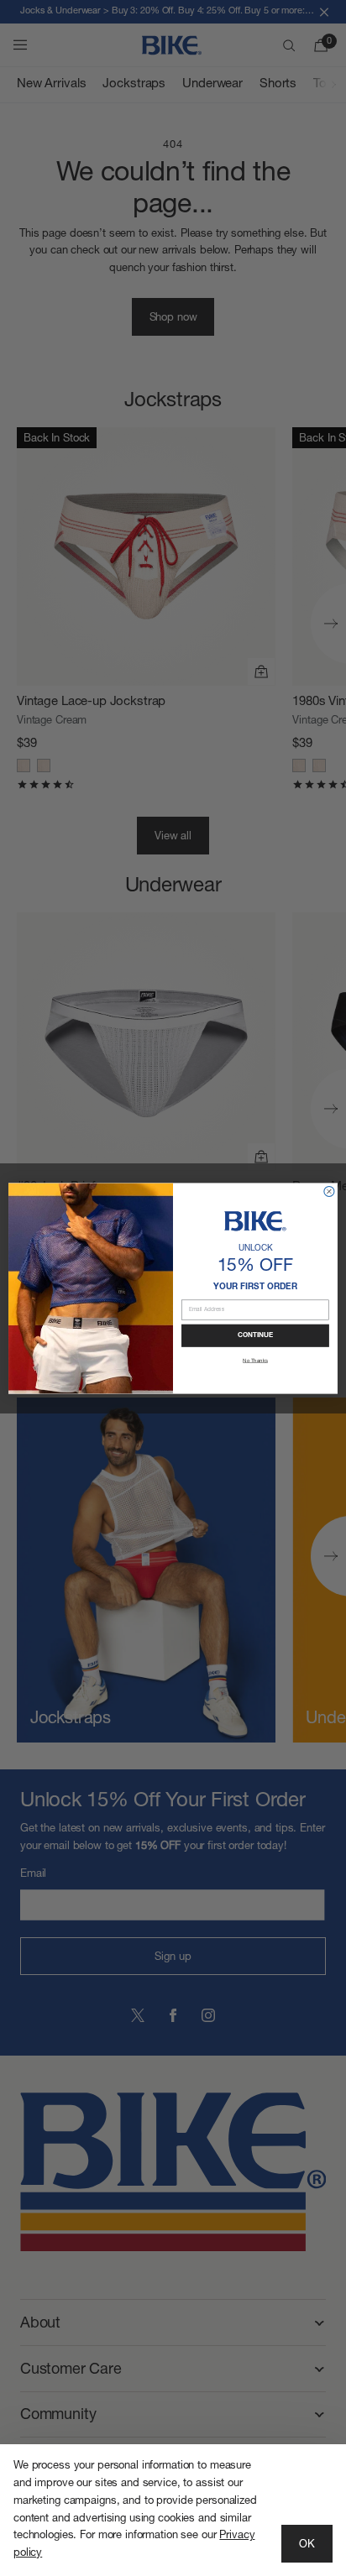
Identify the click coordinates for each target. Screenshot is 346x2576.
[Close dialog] (329, 1191)
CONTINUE (256, 1335)
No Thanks (255, 1360)
